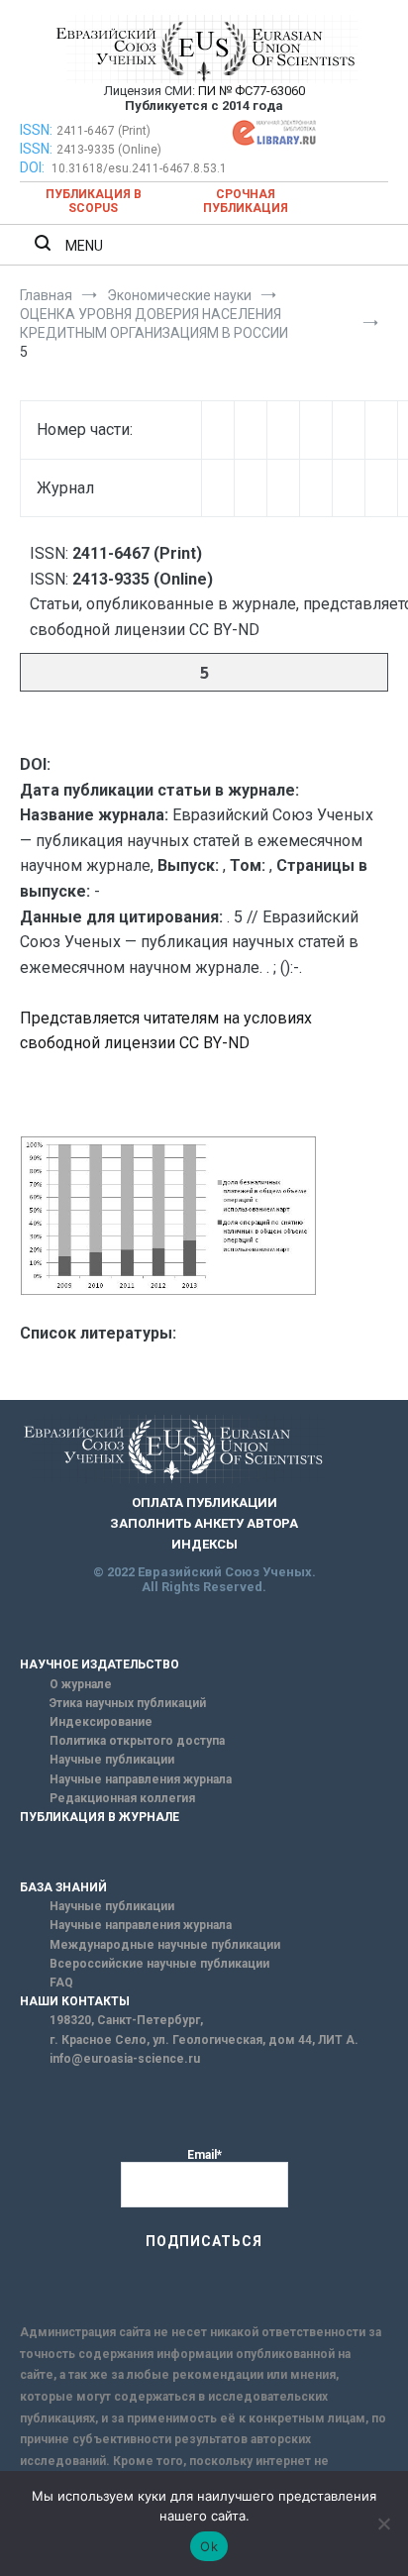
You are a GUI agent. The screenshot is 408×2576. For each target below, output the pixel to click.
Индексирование (101, 1722)
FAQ (61, 1983)
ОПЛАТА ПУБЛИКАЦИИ (204, 1503)
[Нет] (383, 2523)
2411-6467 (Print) (103, 131)
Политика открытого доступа (137, 1741)
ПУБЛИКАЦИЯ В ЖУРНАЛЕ (100, 1817)
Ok (209, 2546)
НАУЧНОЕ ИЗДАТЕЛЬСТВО (100, 1664)
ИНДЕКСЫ (204, 1544)
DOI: (34, 167)
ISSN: (36, 130)
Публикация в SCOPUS (94, 201)
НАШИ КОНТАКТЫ (75, 2001)
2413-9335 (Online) (109, 150)
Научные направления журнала (141, 1779)
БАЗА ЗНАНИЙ (63, 1887)
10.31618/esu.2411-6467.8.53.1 (139, 168)
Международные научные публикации (165, 1945)
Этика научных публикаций (128, 1703)
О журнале (81, 1684)
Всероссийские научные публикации (159, 1964)
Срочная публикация (246, 201)
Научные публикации (112, 1760)
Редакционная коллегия (122, 1798)
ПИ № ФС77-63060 (252, 91)
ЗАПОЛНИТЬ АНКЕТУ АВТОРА (204, 1523)
